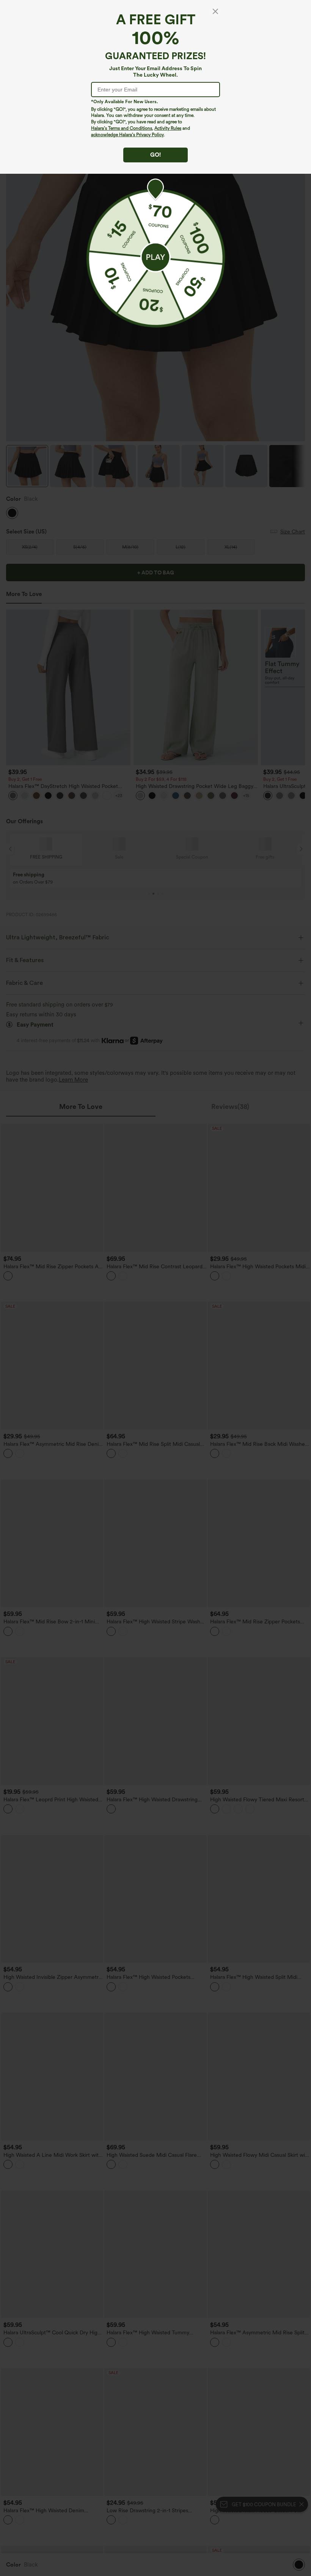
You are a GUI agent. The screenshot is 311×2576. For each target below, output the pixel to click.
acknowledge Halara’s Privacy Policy (127, 135)
